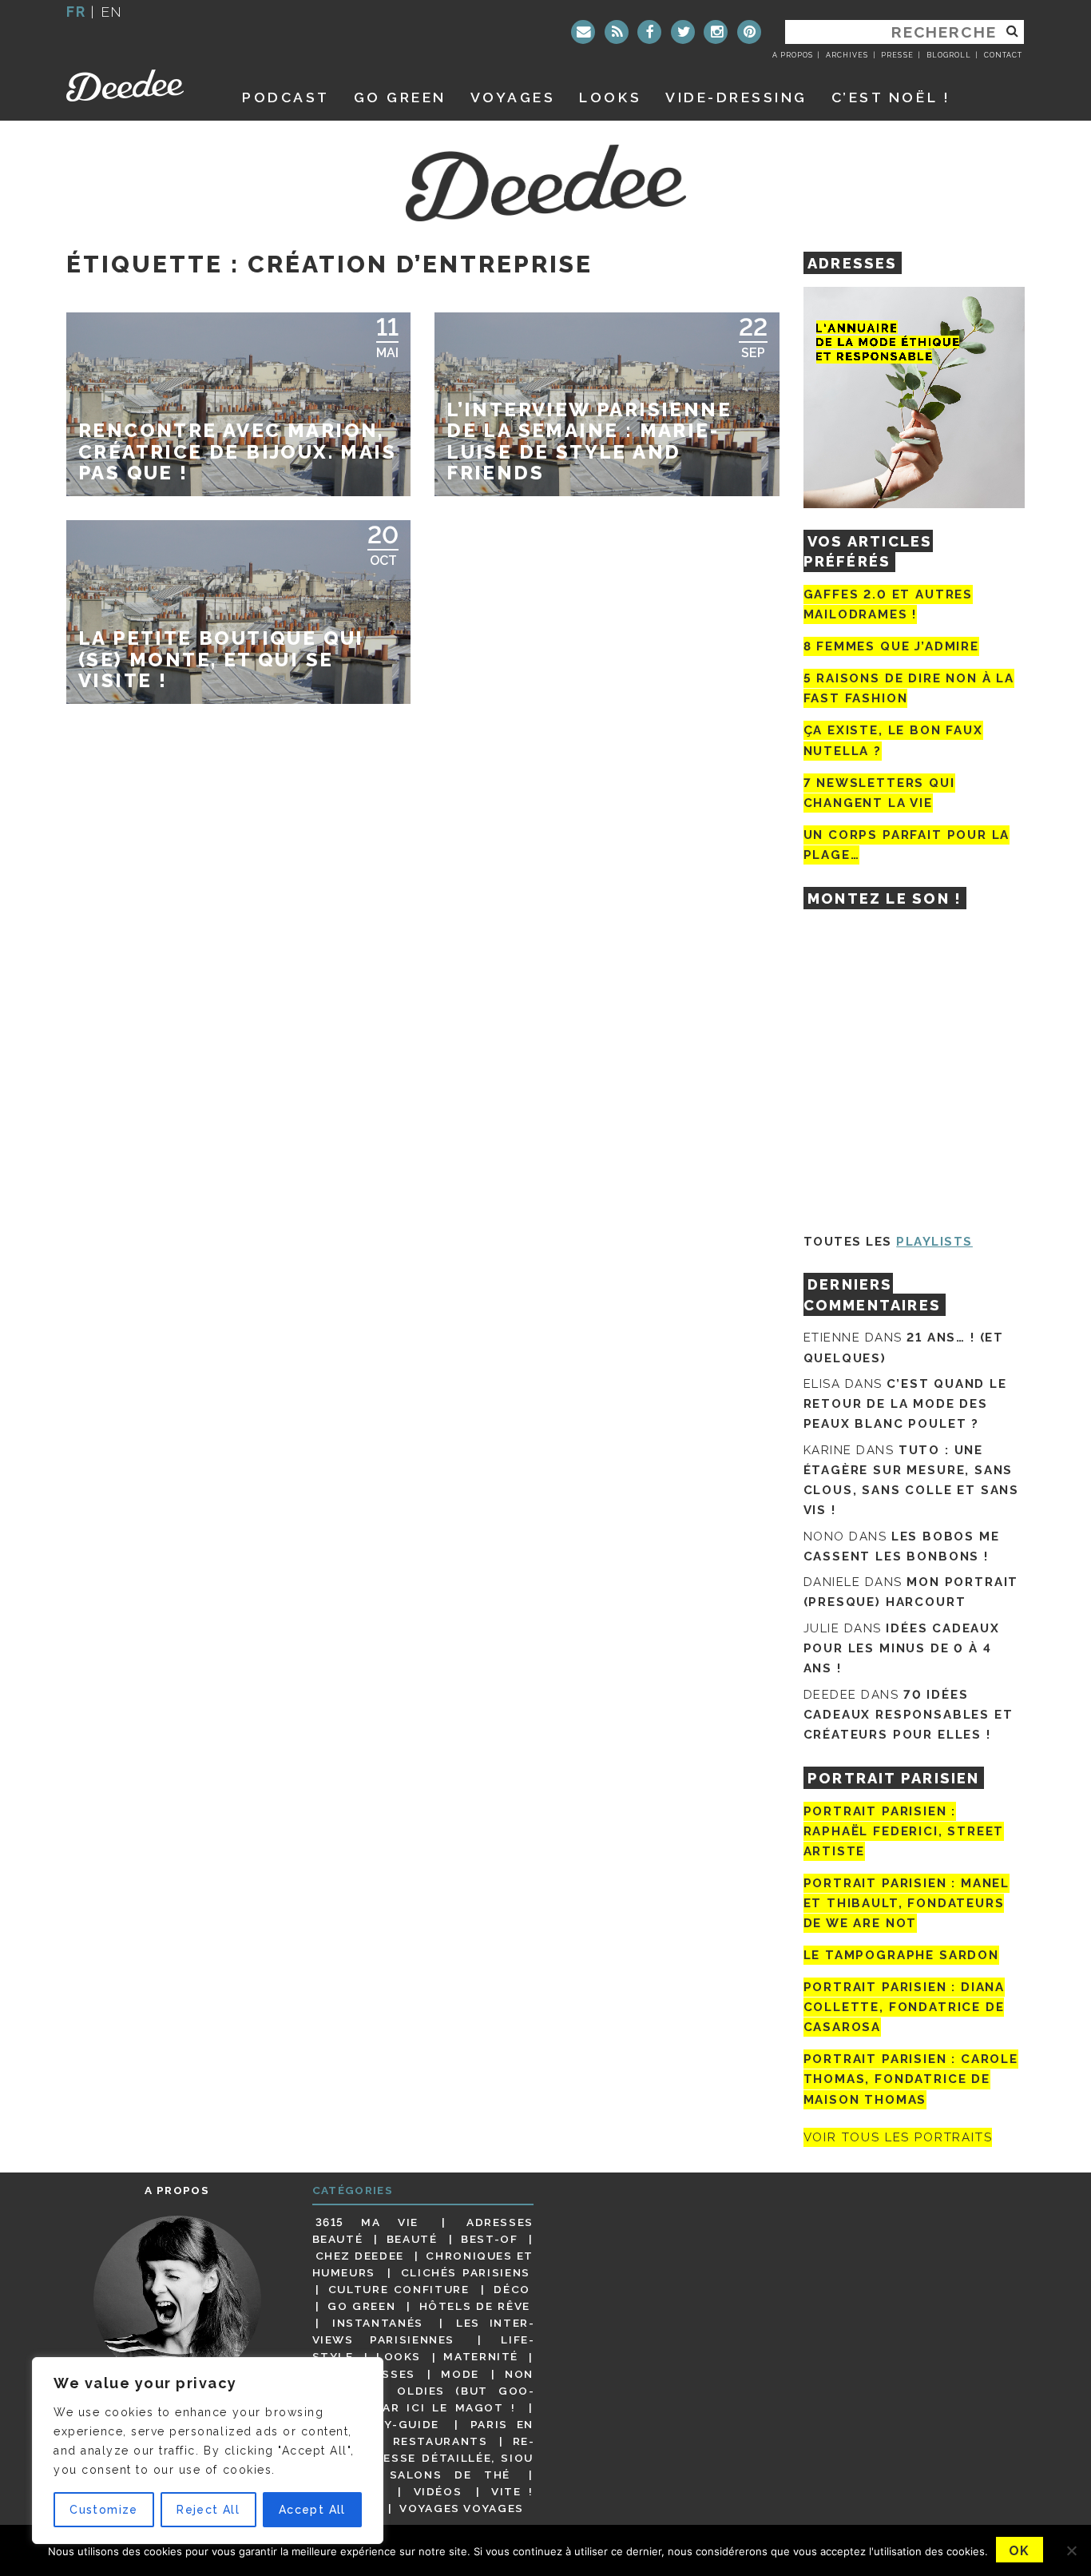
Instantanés (378, 2323)
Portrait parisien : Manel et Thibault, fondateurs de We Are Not (907, 1903)
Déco (512, 2289)
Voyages (513, 97)
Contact (1003, 55)
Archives (847, 55)
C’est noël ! (891, 97)
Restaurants (440, 2441)
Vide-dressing (736, 97)
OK (1020, 2551)
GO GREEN (400, 97)
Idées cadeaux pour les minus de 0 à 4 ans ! (902, 1648)
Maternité (481, 2357)
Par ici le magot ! (445, 2407)
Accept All (312, 2510)
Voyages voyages (461, 2508)
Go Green (361, 2306)
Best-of (489, 2239)
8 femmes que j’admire (891, 646)
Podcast (286, 97)
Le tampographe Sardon (901, 1955)
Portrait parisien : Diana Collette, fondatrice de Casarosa (905, 2007)
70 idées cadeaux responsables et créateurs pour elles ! (909, 1715)
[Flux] (617, 32)
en (112, 12)
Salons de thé (450, 2475)
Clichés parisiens (466, 2272)
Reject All (208, 2510)
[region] (208, 2451)
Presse (897, 55)
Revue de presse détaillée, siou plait (423, 2458)
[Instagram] (716, 32)
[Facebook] (649, 32)
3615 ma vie (367, 2222)
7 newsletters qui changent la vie (879, 793)
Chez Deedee (360, 2256)
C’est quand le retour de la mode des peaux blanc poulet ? (905, 1404)
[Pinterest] (749, 32)
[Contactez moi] (583, 32)
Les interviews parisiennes (423, 2331)
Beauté (412, 2239)
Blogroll (949, 55)
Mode (460, 2374)
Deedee (136, 85)
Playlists (934, 1242)
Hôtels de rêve (475, 2306)
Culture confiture (399, 2289)
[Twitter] (683, 32)
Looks (610, 97)
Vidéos (438, 2491)
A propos (793, 55)
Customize (104, 2510)
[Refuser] (1071, 2550)
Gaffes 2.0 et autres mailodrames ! (888, 604)
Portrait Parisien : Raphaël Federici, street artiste (904, 1831)
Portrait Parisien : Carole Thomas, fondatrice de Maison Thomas (911, 2079)
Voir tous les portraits (898, 2137)
